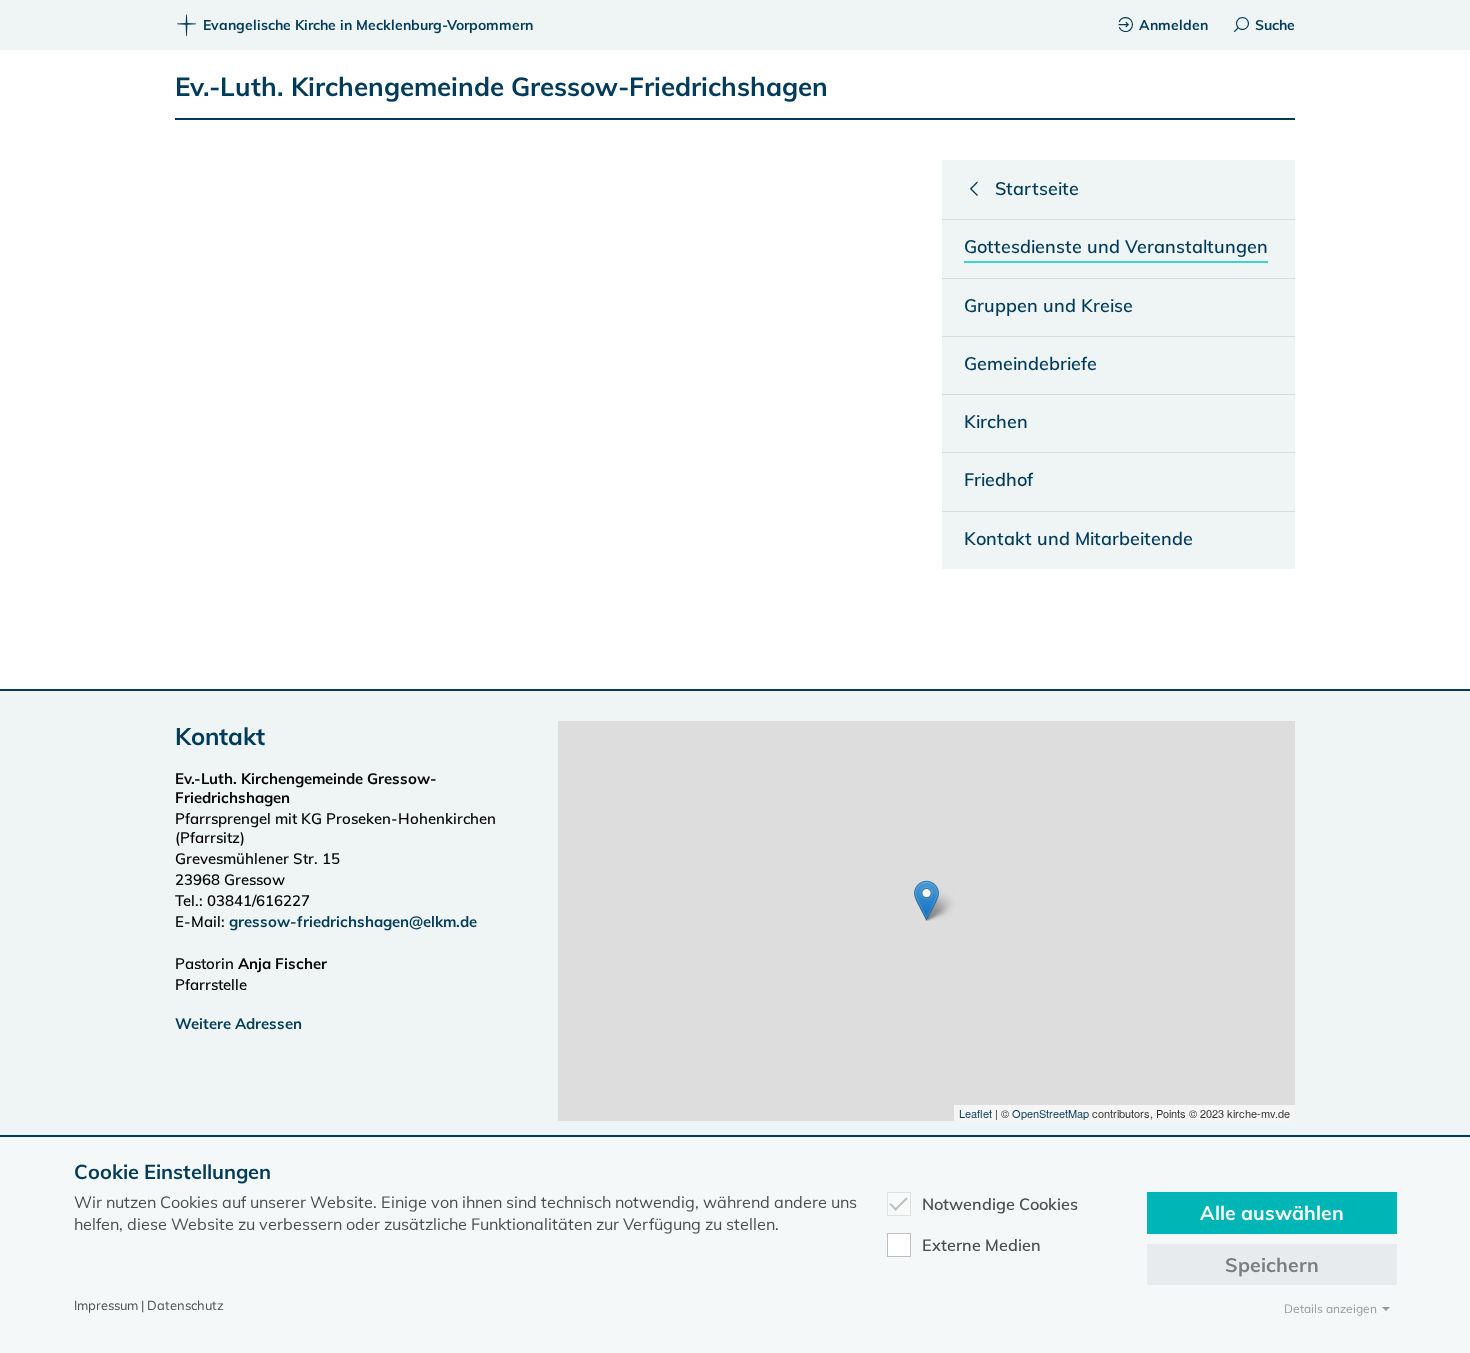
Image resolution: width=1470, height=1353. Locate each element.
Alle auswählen (1272, 1212)
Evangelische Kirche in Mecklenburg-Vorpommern (368, 25)
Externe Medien (981, 1245)
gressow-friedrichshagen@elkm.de (353, 921)
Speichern (1272, 1264)
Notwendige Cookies (1000, 1204)
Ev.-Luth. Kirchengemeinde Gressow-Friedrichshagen (501, 86)
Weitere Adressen (238, 1023)
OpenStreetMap (1050, 1113)
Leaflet (975, 1113)
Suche (1275, 25)
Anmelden (1173, 25)
